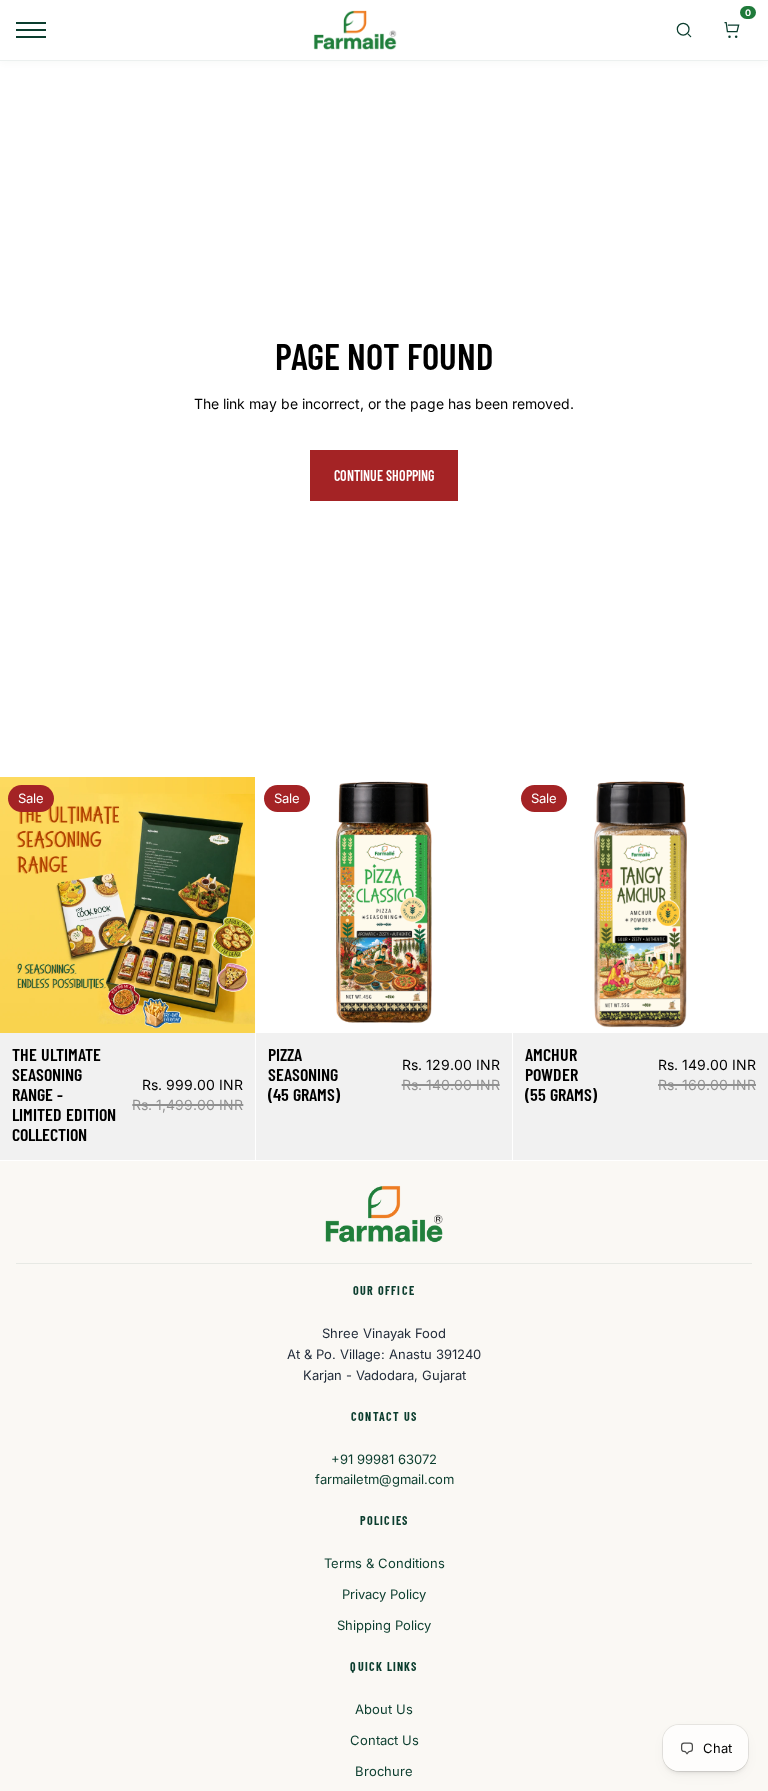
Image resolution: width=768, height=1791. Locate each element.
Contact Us (384, 1740)
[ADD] (225, 1003)
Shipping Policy (384, 1625)
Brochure (384, 1771)
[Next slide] (225, 905)
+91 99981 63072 (384, 1459)
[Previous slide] (30, 905)
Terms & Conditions (384, 1563)
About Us (384, 1709)
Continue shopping (384, 475)
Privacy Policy (384, 1594)
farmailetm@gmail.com (384, 1479)
